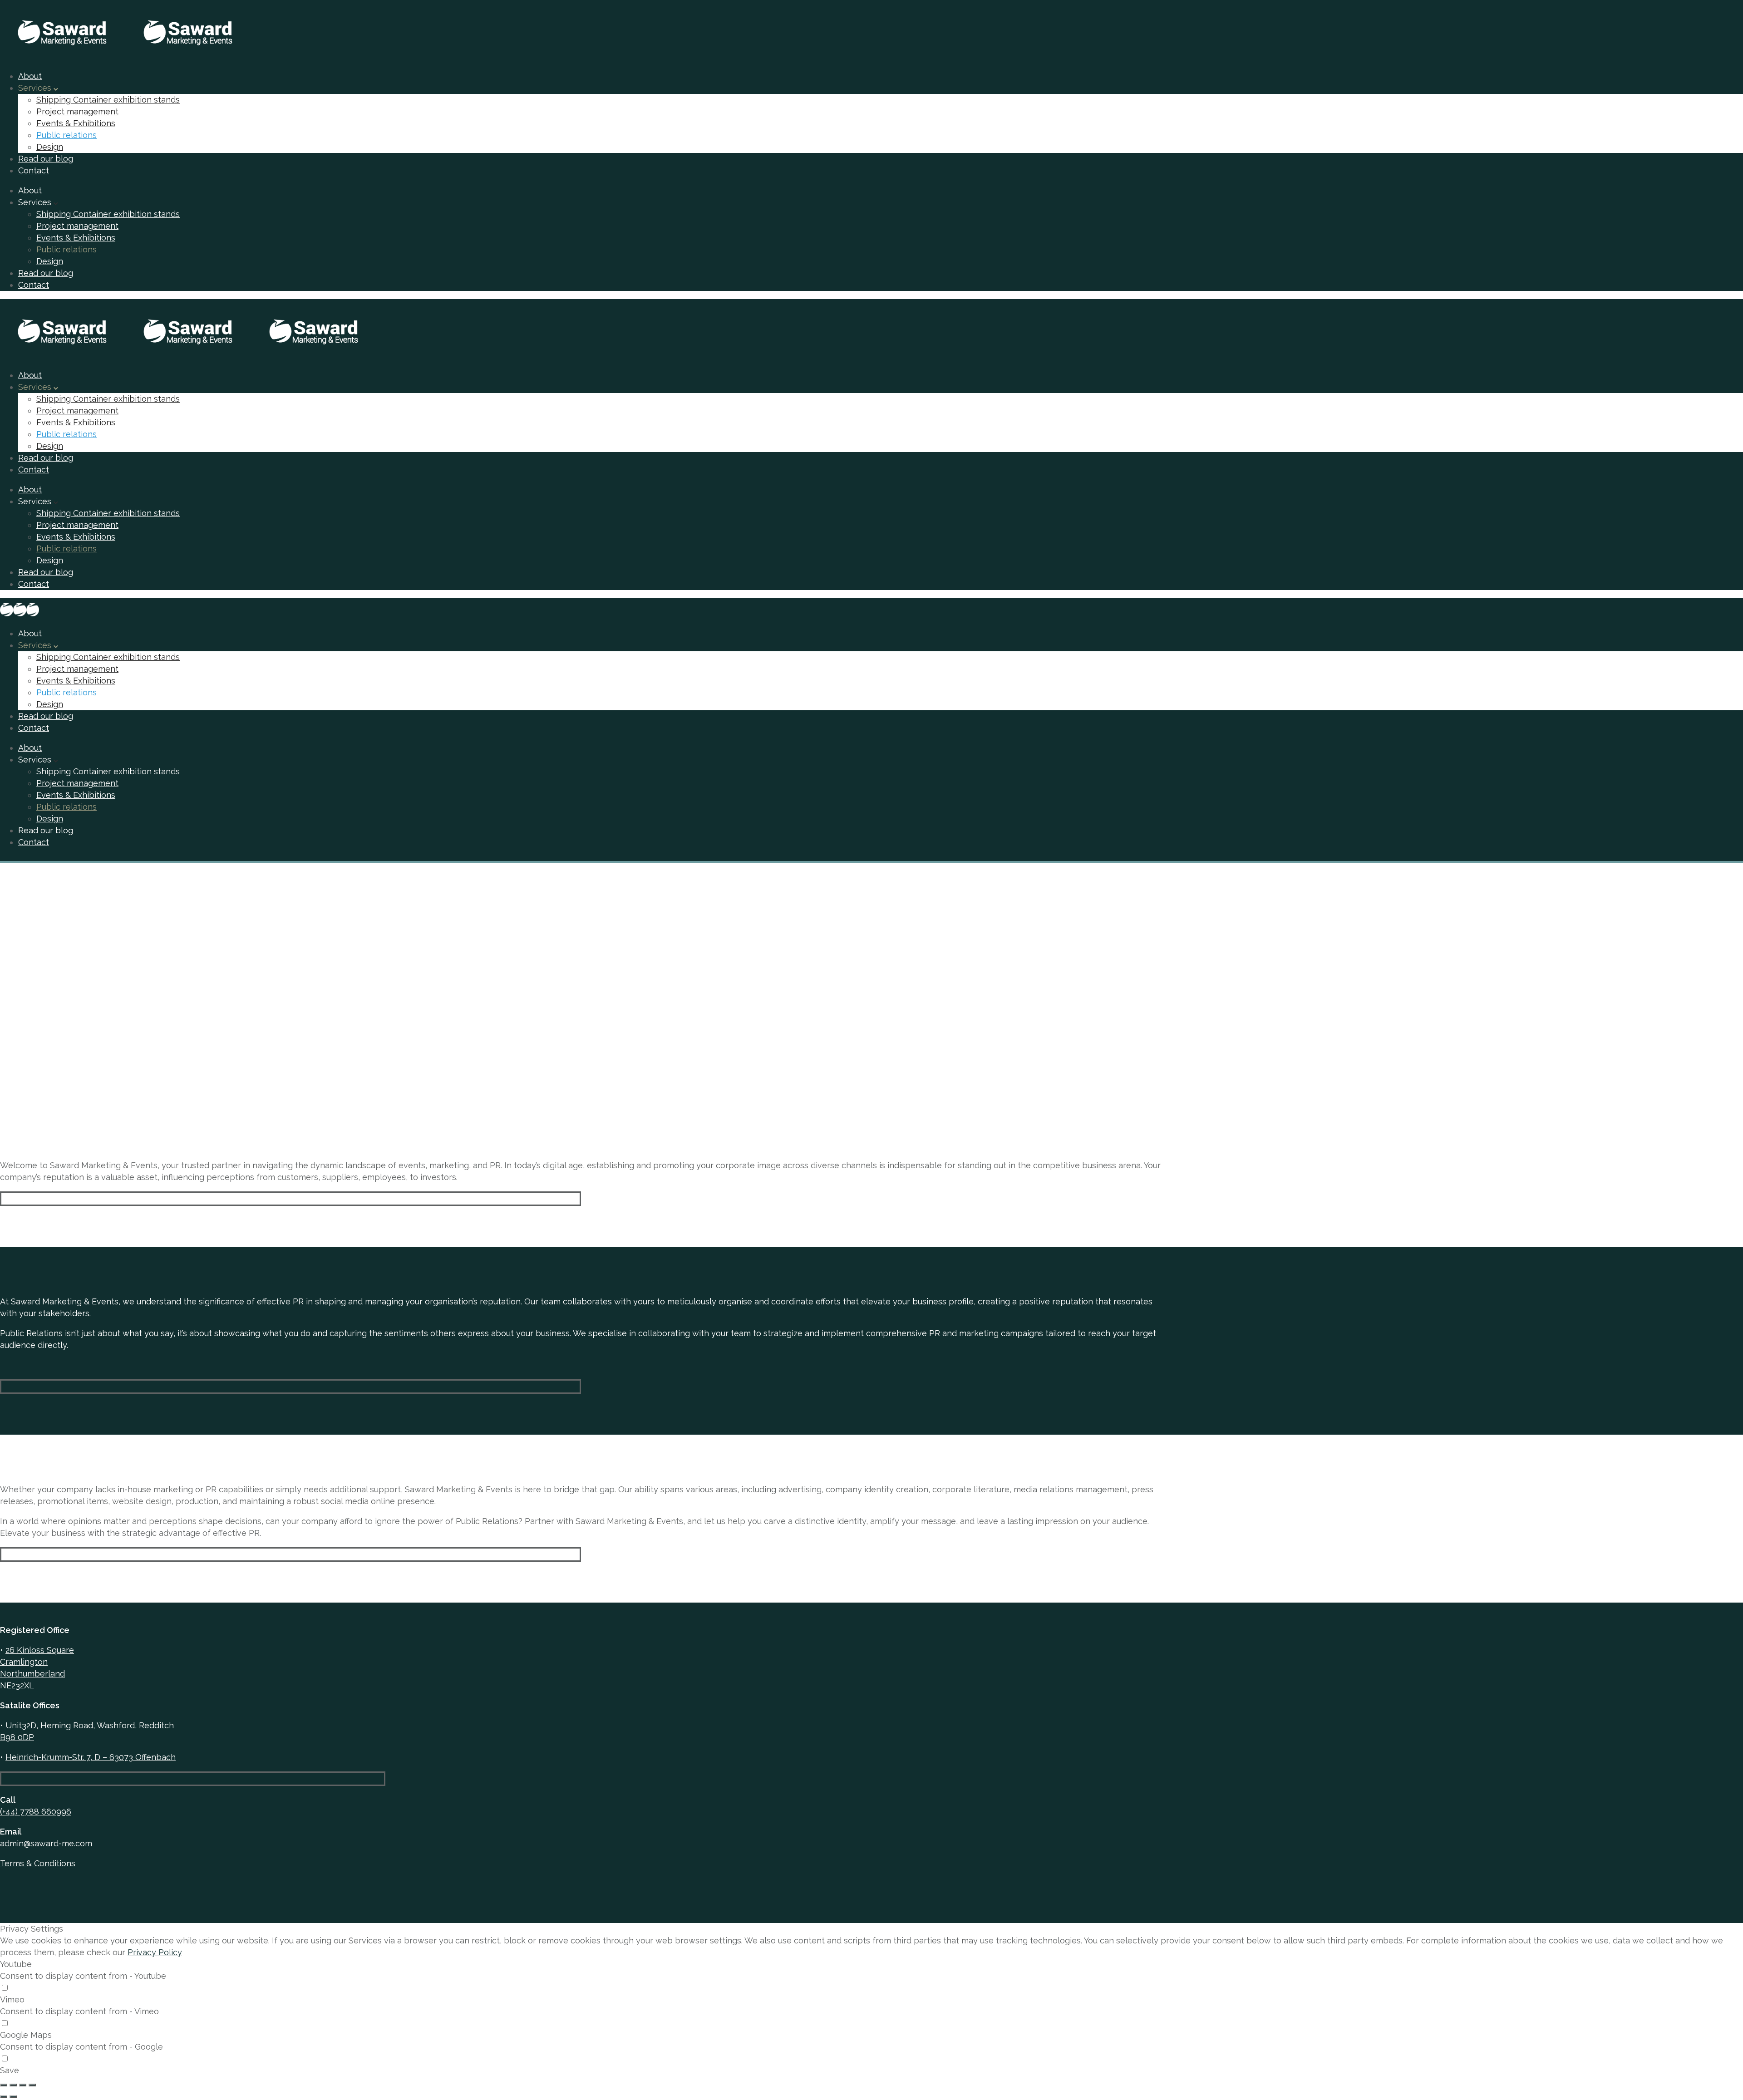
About (30, 76)
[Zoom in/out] (32, 2085)
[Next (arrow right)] (13, 2097)
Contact (34, 170)
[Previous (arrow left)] (4, 2097)
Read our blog (46, 159)
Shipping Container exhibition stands (108, 100)
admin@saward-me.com (46, 1843)
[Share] (13, 2085)
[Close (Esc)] (4, 2085)
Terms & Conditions (38, 1863)
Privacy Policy (155, 1952)
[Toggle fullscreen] (23, 2085)
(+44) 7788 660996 (36, 1812)
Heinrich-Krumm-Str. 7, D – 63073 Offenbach (91, 1757)
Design (50, 147)
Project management (77, 111)
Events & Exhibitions (76, 123)
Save (10, 2070)
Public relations (66, 135)
